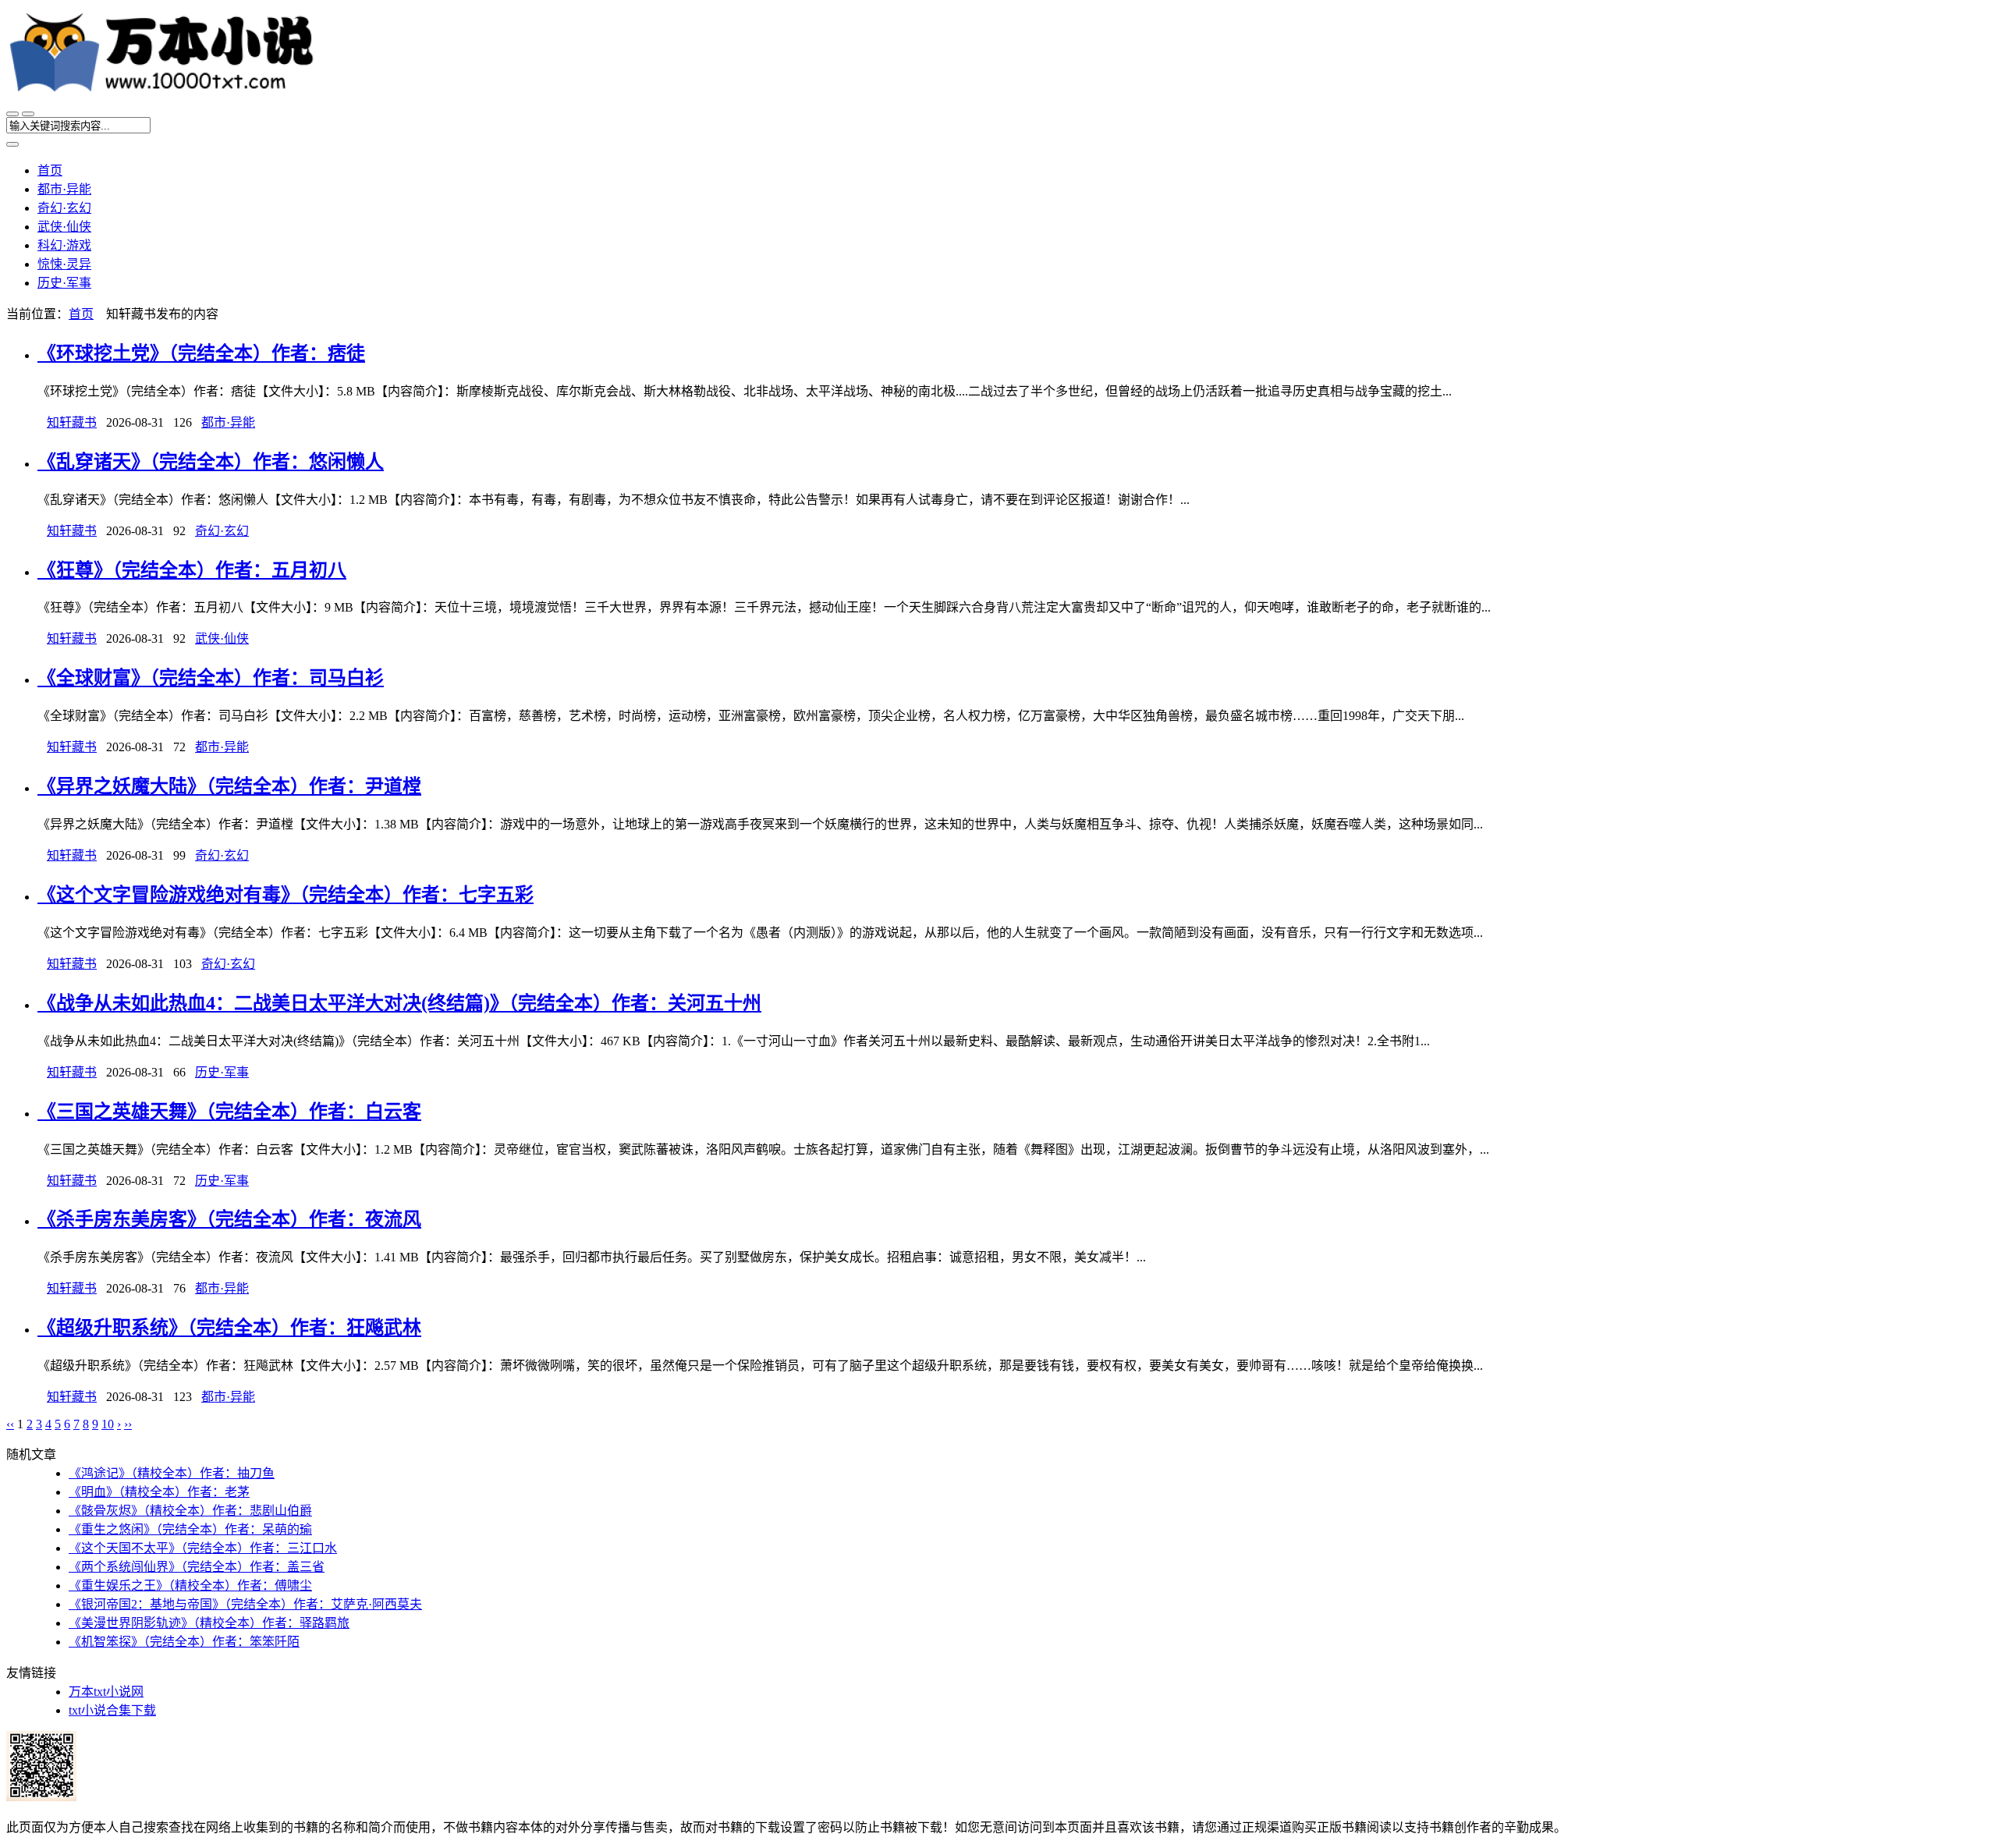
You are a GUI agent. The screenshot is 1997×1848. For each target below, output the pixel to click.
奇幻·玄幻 (64, 208)
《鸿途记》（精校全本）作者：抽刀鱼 (172, 1473)
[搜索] (28, 114)
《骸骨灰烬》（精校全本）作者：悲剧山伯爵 (190, 1511)
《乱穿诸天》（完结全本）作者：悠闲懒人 (211, 462)
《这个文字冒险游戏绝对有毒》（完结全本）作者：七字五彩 (286, 895)
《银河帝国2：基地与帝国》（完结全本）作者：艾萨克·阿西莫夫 (245, 1604)
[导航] (12, 114)
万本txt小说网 (106, 1692)
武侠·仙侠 (64, 227)
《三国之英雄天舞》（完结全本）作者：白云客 (229, 1112)
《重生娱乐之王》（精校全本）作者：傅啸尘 (190, 1586)
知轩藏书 (72, 422)
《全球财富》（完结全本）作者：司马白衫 (211, 678)
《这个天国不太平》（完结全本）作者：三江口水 (203, 1548)
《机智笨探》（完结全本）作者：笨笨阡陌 (184, 1642)
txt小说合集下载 (112, 1710)
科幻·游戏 (64, 245)
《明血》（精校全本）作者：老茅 (159, 1492)
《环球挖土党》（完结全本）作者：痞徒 (201, 353)
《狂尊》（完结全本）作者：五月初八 (192, 570)
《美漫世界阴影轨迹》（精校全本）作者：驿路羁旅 (209, 1623)
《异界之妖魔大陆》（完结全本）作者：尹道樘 (229, 786)
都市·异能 (64, 189)
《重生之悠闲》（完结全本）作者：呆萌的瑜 (190, 1529)
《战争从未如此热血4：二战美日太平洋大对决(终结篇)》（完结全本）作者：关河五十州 (399, 1003)
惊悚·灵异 (64, 264)
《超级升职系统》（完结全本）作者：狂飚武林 (229, 1328)
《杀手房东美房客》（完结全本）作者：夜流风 (229, 1219)
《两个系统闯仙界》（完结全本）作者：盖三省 (197, 1567)
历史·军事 (64, 283)
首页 (50, 170)
